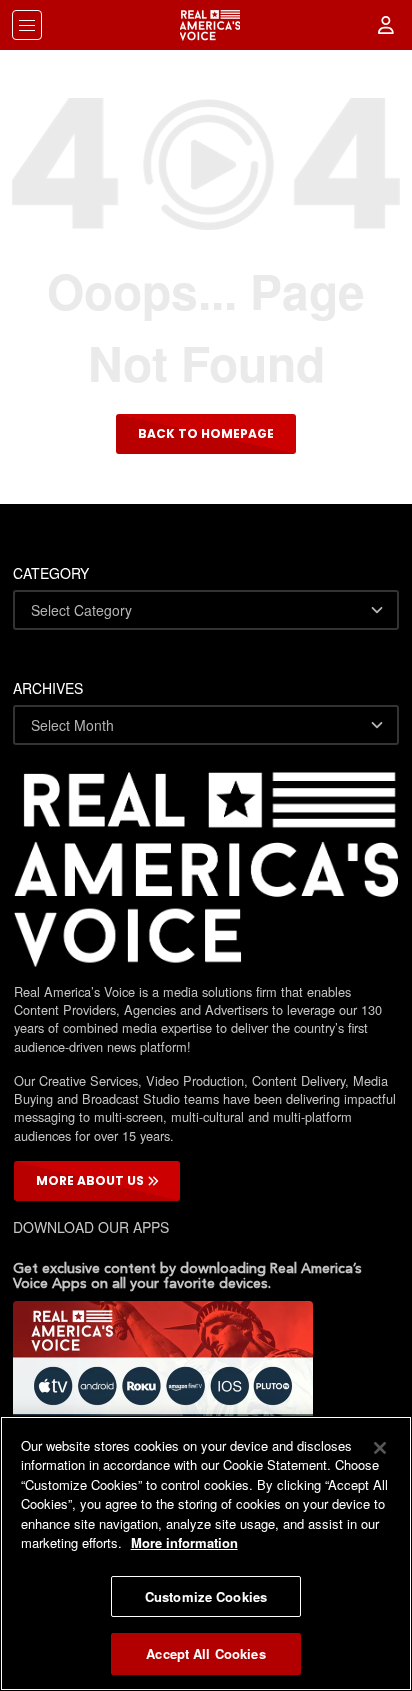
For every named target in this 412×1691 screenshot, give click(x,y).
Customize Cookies (206, 1596)
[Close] (380, 1448)
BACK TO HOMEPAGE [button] (206, 433)
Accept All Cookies (205, 1653)
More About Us (91, 1180)
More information (184, 1542)
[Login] (387, 25)
